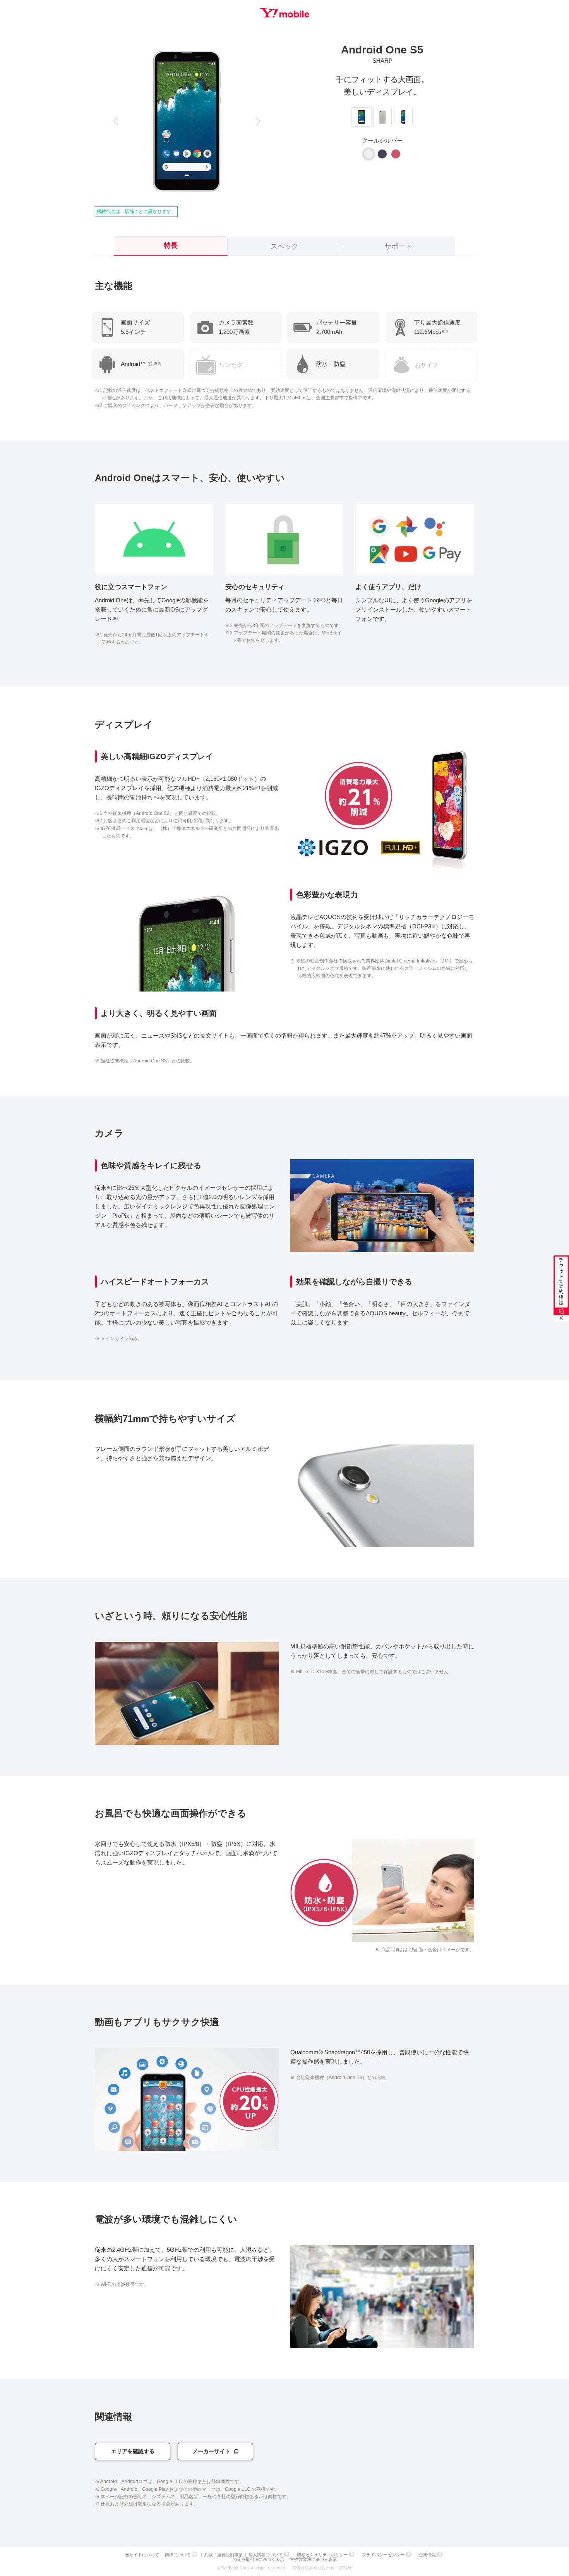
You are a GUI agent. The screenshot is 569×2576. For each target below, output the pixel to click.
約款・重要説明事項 (224, 2555)
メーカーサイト (211, 2451)
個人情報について (266, 2555)
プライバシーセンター (383, 2555)
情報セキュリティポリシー (322, 2555)
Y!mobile (284, 13)
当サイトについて (142, 2555)
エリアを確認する (133, 2451)
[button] (116, 121)
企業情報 (427, 2555)
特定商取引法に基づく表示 (259, 2560)
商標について (178, 2555)
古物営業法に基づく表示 (313, 2560)
